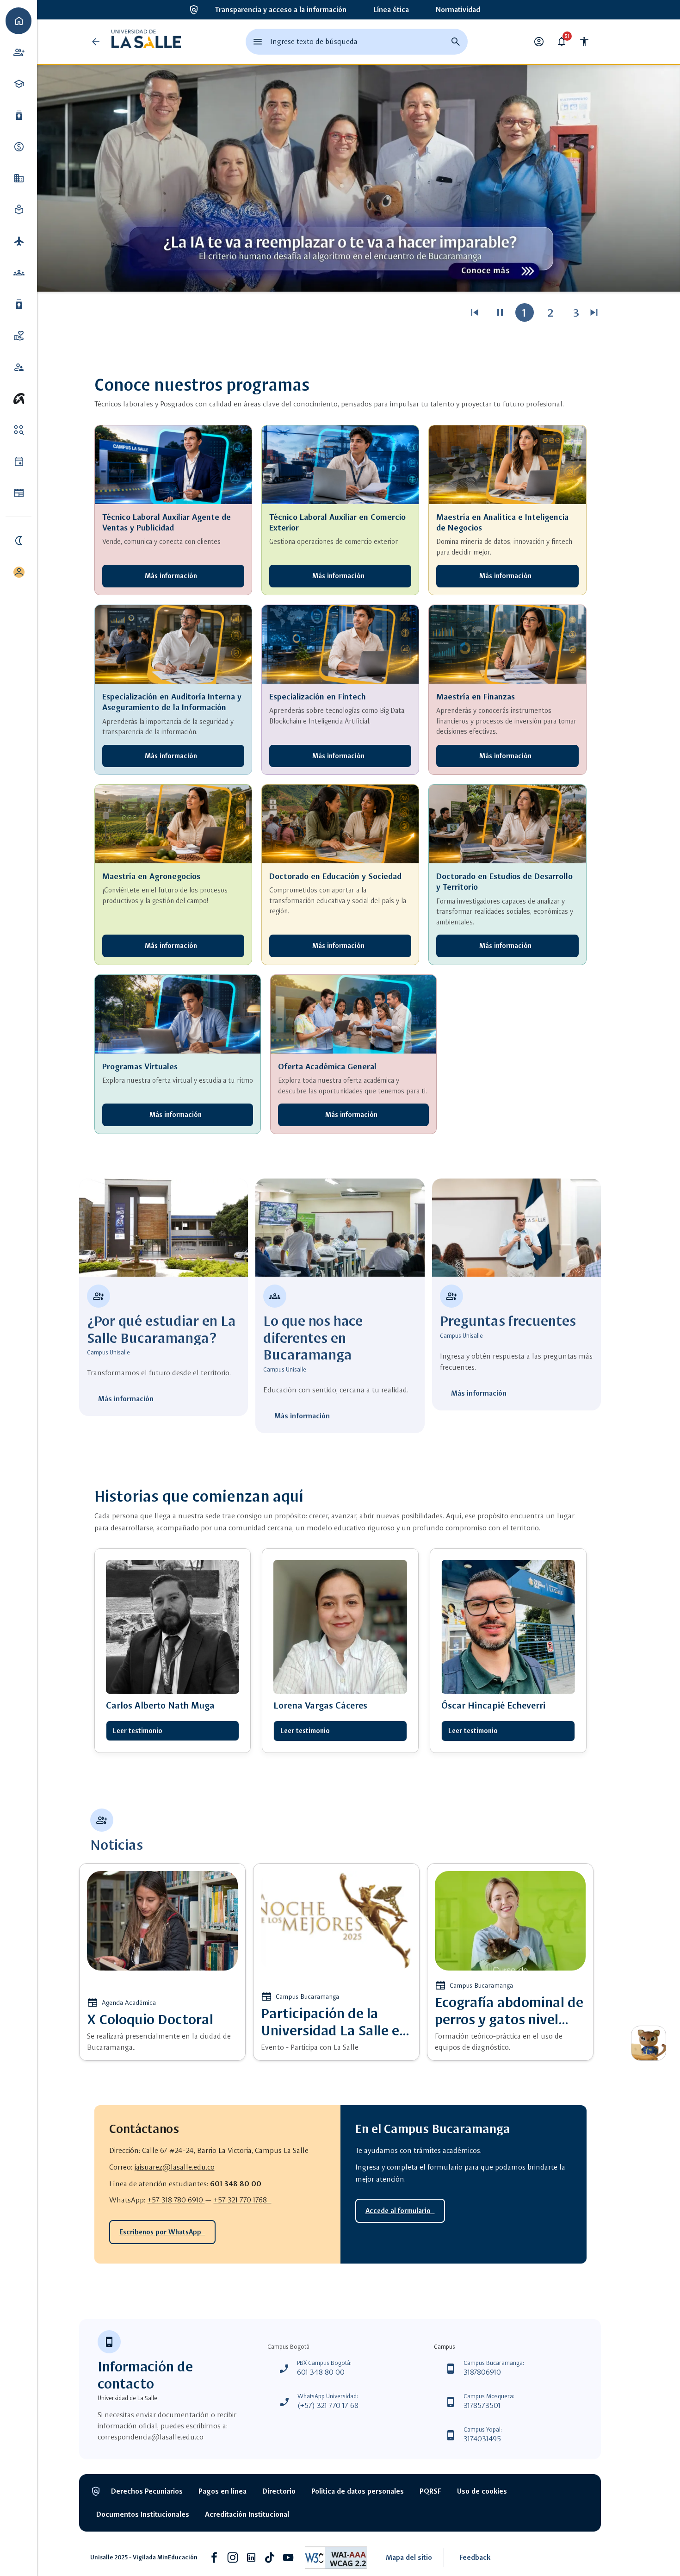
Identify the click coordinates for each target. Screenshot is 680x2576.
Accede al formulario (400, 2211)
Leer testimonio (138, 1731)
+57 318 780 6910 (176, 2200)
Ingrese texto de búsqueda (314, 41)
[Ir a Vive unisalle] (19, 399)
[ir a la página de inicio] (146, 42)
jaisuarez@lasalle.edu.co (175, 2167)
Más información (173, 576)
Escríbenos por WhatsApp (162, 2232)
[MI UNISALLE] (19, 572)
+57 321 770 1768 (243, 2200)
